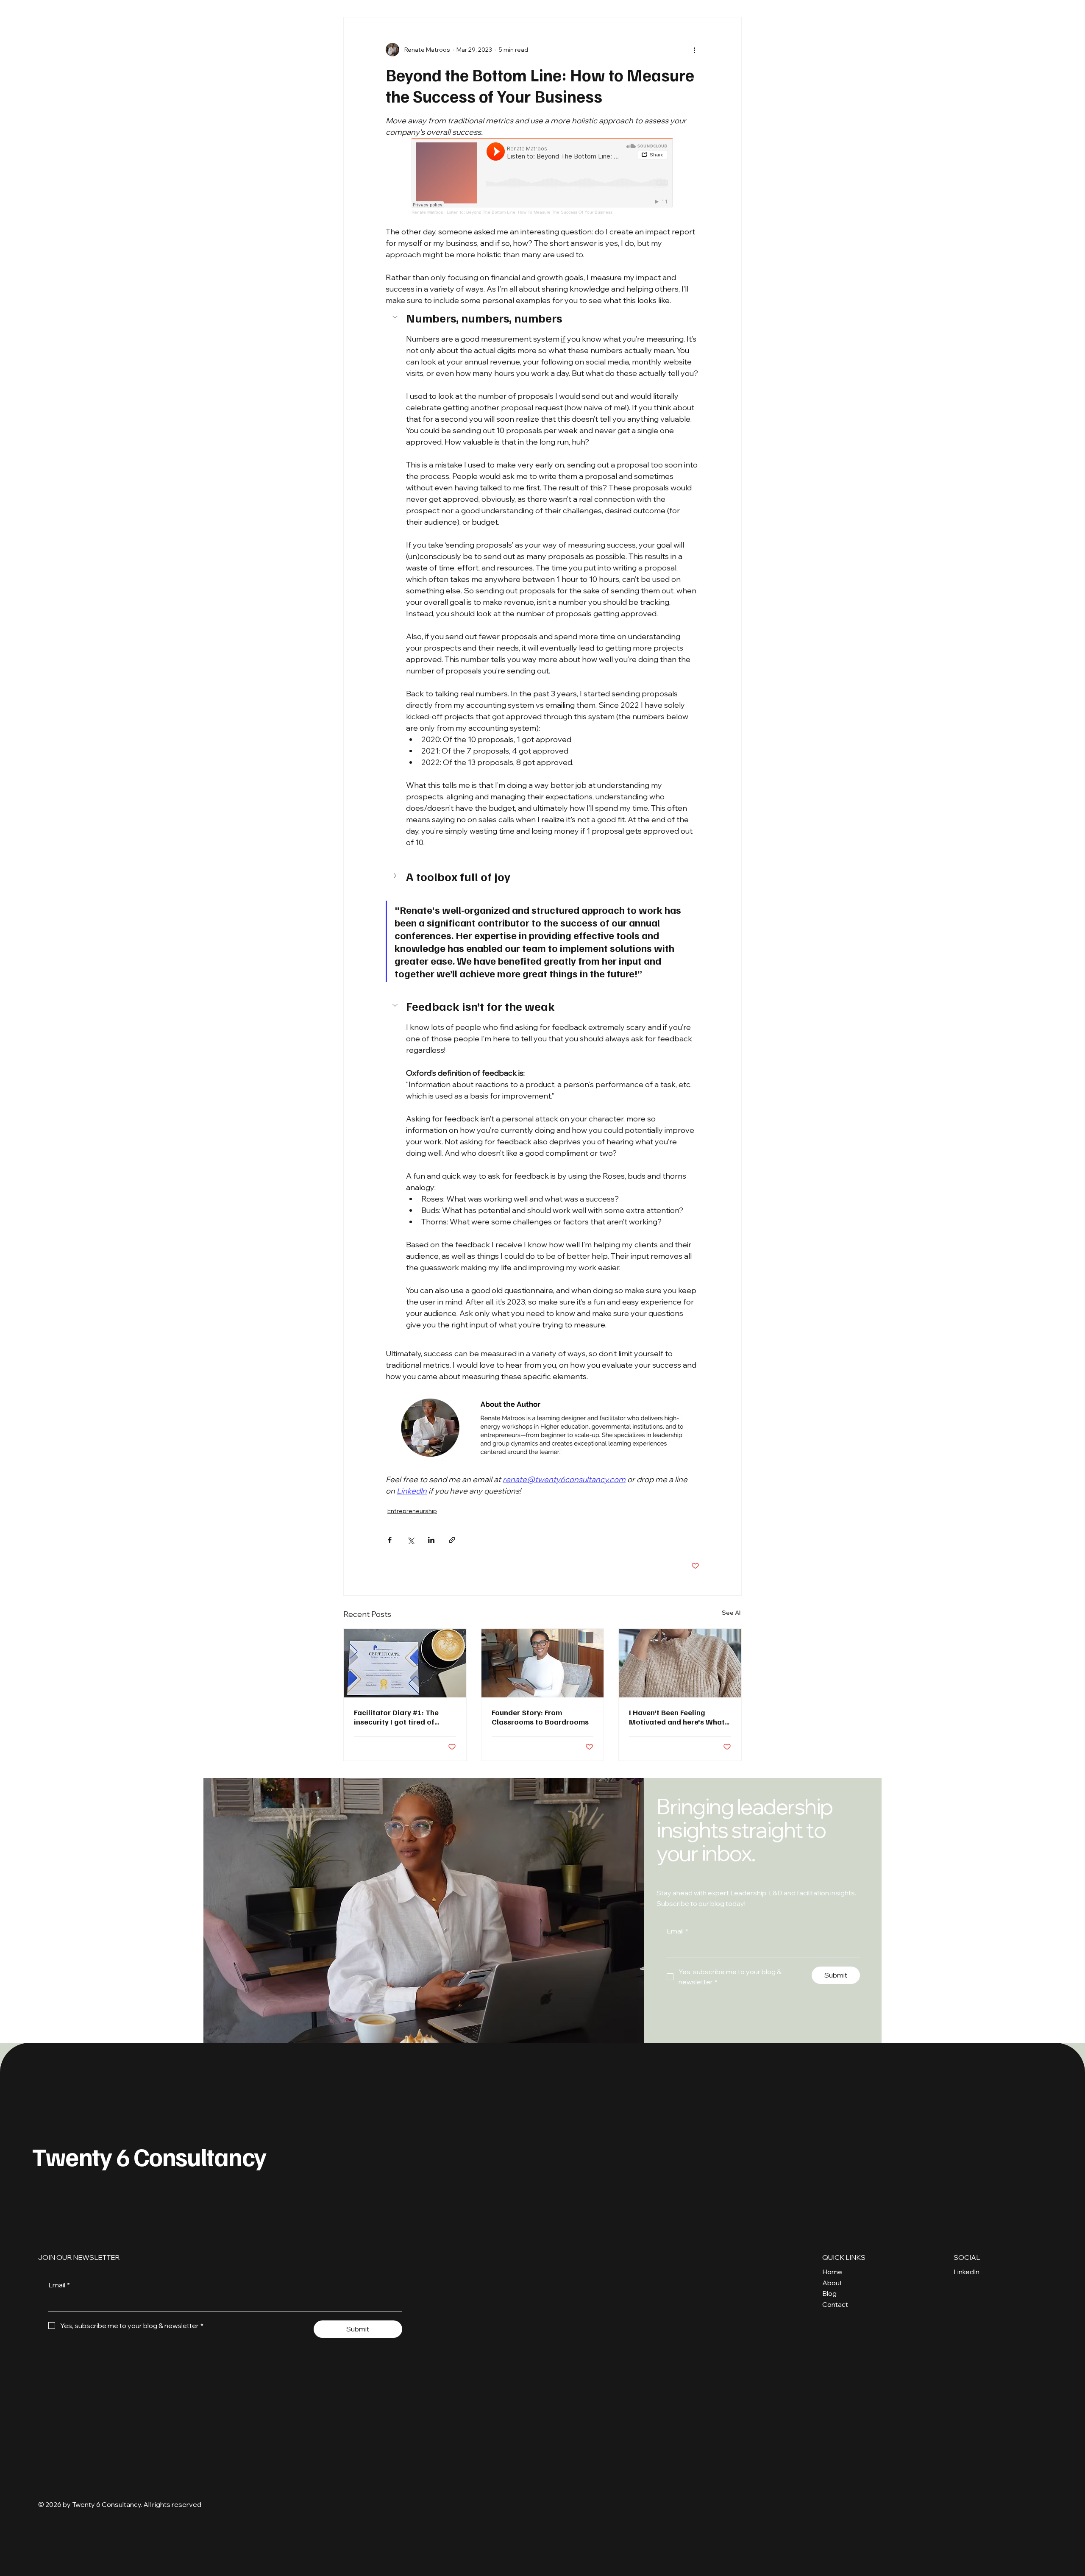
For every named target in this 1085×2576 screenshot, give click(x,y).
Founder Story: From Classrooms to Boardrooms (540, 1717)
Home (832, 2272)
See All (732, 1613)
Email (677, 1931)
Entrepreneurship (412, 1511)
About (832, 2283)
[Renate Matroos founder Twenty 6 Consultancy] (543, 1663)
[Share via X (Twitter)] (410, 1540)
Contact (835, 2304)
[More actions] (694, 50)
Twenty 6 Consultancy (149, 2156)
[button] (542, 318)
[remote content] (542, 176)
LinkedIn (967, 2272)
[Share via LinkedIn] (431, 1540)
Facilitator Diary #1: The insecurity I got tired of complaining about (396, 1717)
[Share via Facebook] (390, 1540)
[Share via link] (452, 1540)
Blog (829, 2293)
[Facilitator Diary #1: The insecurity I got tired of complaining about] (405, 1663)
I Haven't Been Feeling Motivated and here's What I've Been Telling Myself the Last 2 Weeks (677, 1717)
